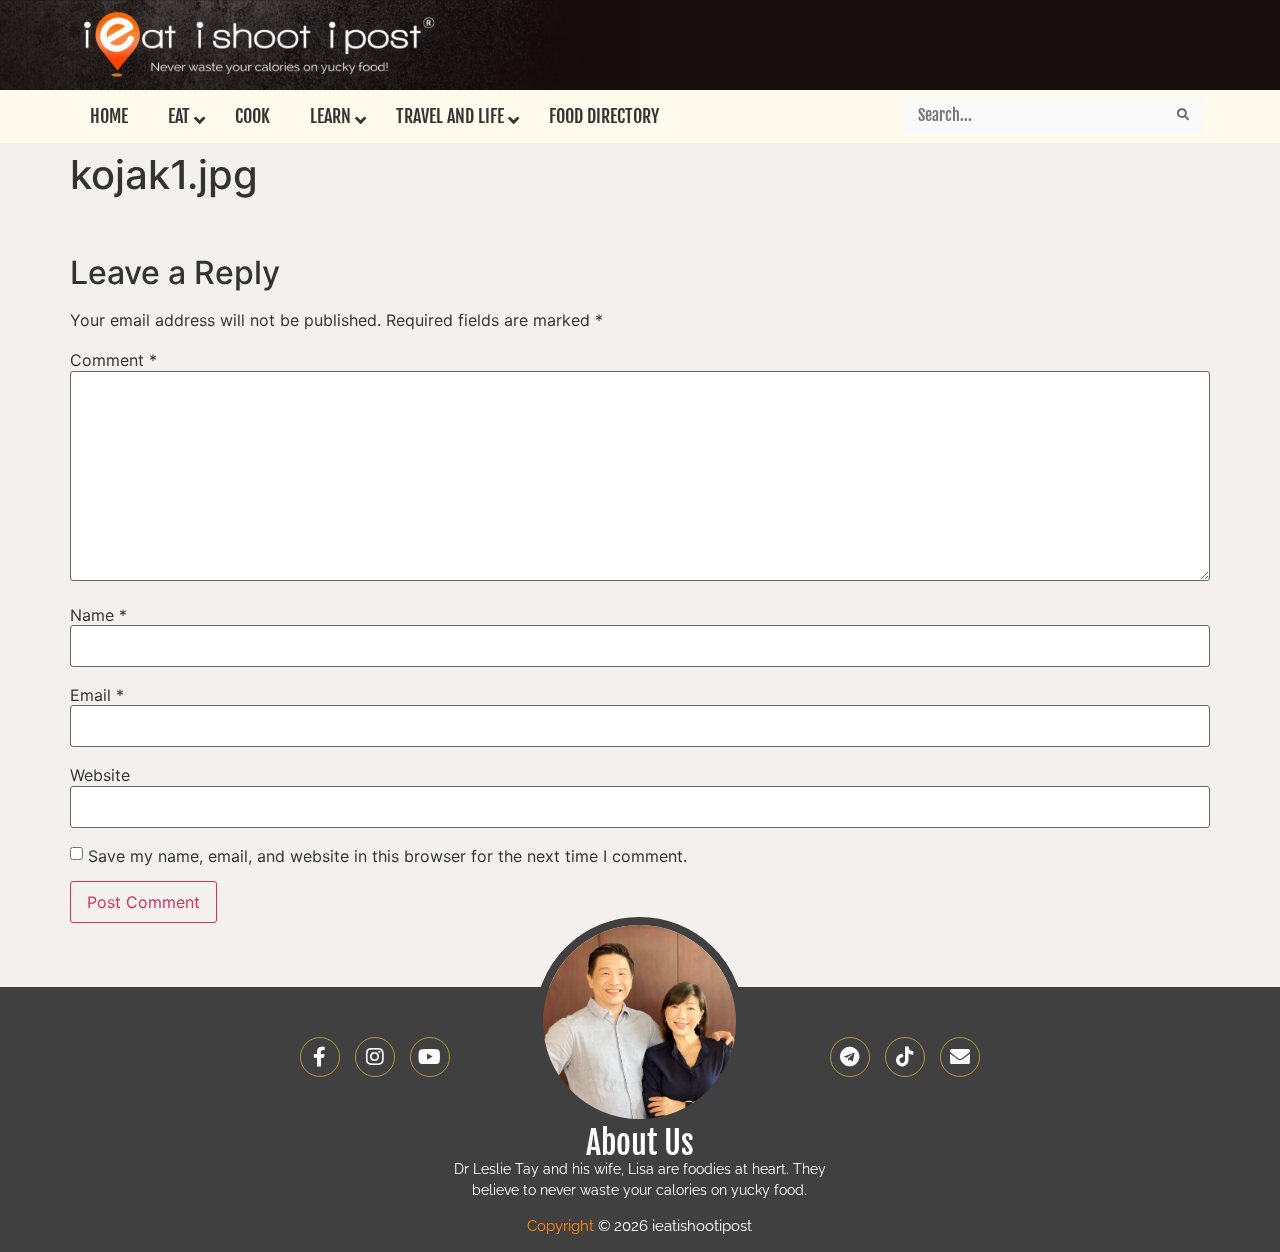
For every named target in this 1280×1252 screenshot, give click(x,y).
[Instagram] (375, 1057)
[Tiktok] (905, 1057)
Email (97, 695)
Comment (113, 360)
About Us (640, 1143)
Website (100, 775)
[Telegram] (850, 1057)
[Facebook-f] (320, 1057)
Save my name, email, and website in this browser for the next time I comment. (387, 856)
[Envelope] (960, 1057)
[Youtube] (430, 1057)
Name (98, 615)
